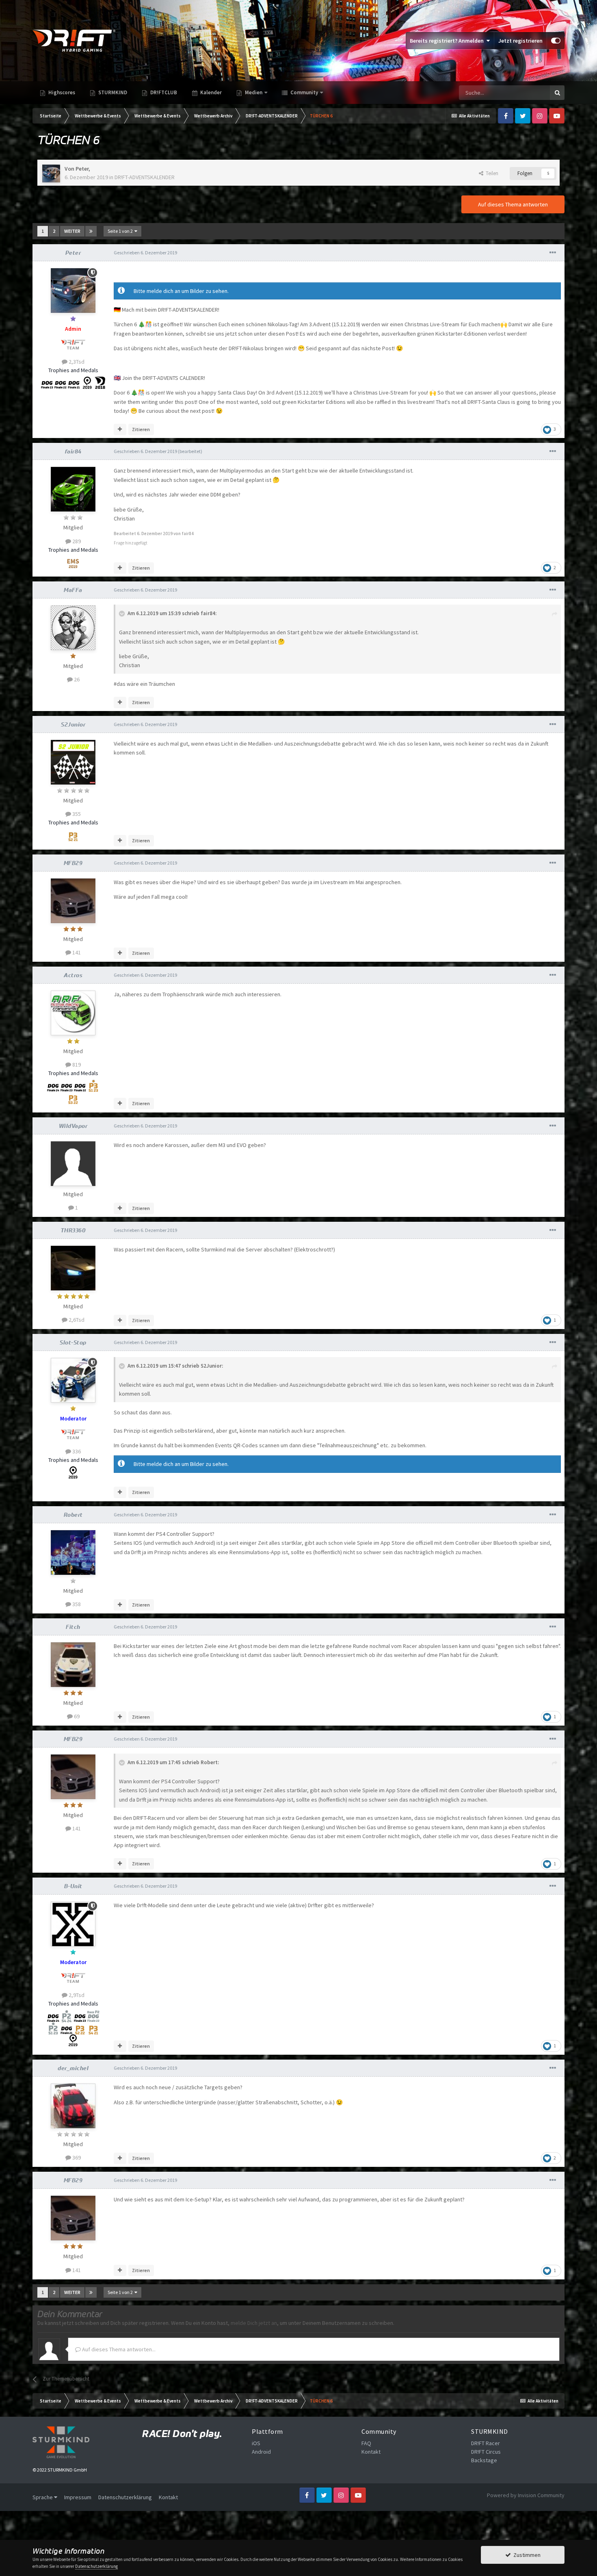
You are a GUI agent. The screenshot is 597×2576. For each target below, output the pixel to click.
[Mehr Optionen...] (553, 253)
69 (76, 1716)
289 (76, 541)
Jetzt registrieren (520, 41)
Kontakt (371, 2452)
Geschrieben (145, 253)
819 (76, 1065)
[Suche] (557, 93)
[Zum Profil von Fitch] (73, 1665)
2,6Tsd (76, 1320)
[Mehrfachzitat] (120, 429)
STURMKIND (112, 92)
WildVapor (73, 1126)
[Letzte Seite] (91, 231)
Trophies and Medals (73, 370)
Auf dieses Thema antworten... (118, 2349)
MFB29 (73, 863)
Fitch (73, 1627)
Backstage (484, 2460)
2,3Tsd (76, 362)
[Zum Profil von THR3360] (73, 1268)
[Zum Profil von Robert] (73, 1553)
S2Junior (73, 724)
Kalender (210, 92)
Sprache (43, 2497)
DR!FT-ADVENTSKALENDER (145, 177)
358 (76, 1604)
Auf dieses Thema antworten (513, 204)
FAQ (366, 2443)
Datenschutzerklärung (125, 2497)
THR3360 (73, 1230)
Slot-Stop (73, 1342)
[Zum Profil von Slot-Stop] (73, 1380)
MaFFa (73, 590)
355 (76, 814)
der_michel (73, 2068)
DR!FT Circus (486, 2452)
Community (304, 92)
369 (76, 2158)
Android (261, 2452)
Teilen (491, 173)
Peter (82, 169)
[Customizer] (556, 41)
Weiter (72, 231)
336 (76, 1451)
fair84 (73, 451)
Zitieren (141, 429)
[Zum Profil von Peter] (51, 173)
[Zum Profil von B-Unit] (73, 1924)
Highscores (61, 92)
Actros (73, 975)
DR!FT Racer (486, 2443)
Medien (254, 92)
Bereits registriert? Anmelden (448, 41)
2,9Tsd (76, 1995)
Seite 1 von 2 (121, 231)
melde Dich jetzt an (254, 2323)
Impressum (78, 2497)
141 (76, 952)
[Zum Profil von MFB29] (73, 901)
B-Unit (73, 1886)
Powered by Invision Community (526, 2495)
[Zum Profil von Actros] (73, 1013)
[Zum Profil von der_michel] (73, 2106)
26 (76, 679)
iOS (256, 2443)
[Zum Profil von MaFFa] (73, 628)
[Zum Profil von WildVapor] (73, 1164)
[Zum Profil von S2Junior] (73, 762)
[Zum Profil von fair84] (73, 489)
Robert (73, 1515)
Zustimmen (526, 2555)
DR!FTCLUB (163, 92)
